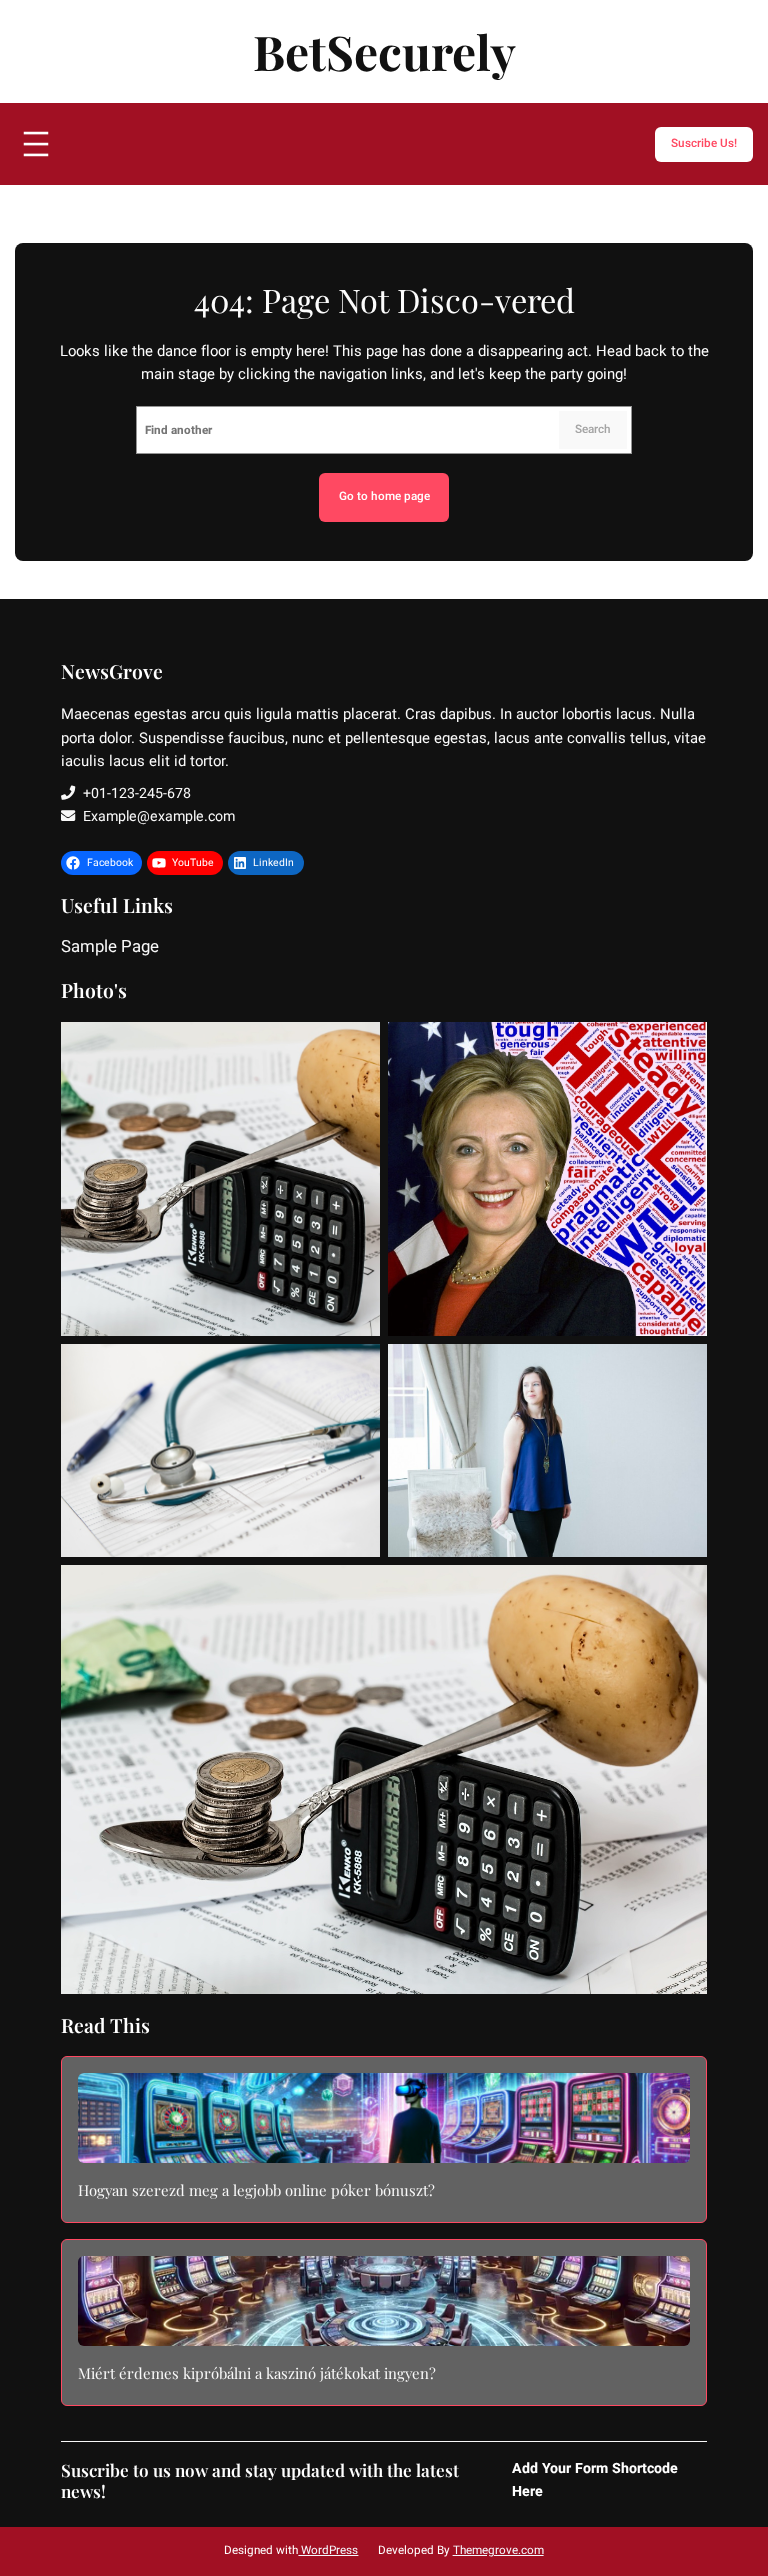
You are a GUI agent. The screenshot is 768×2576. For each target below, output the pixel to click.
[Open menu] (36, 144)
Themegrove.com (498, 2550)
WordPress (328, 2550)
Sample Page (110, 948)
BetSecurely (384, 51)
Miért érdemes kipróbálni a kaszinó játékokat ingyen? (257, 2374)
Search (593, 429)
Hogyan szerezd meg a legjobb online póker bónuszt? (256, 2191)
